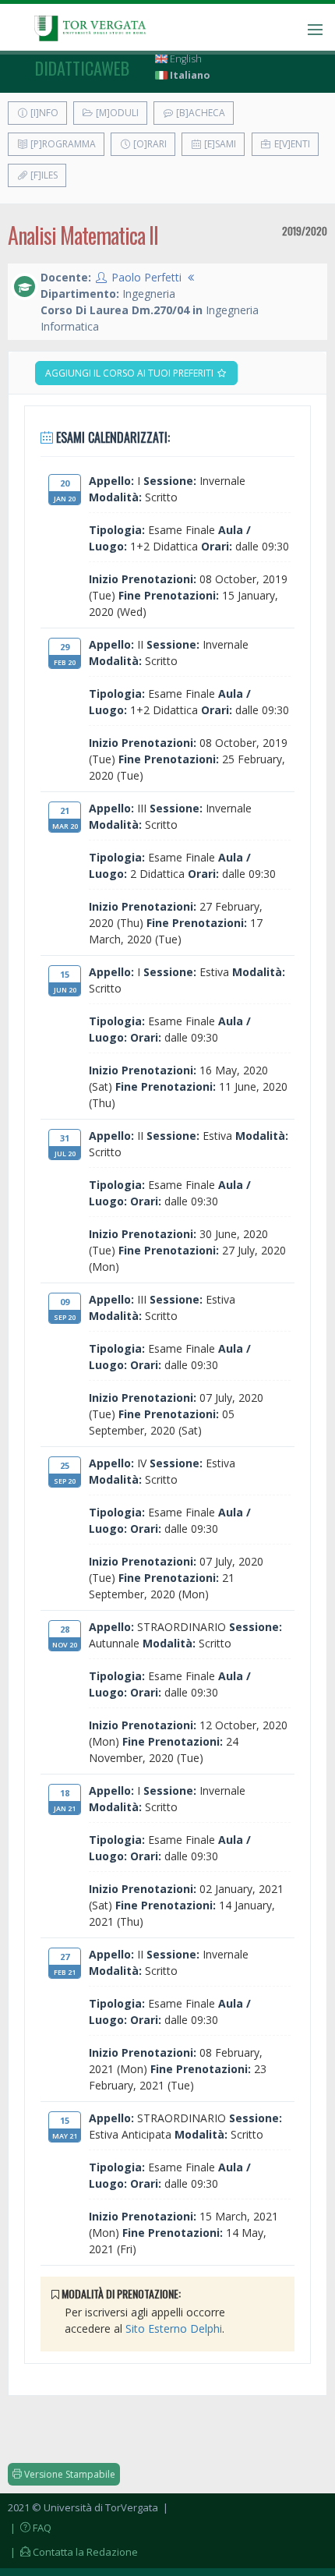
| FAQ (30, 2528)
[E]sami (219, 144)
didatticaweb (82, 68)
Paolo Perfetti (146, 277)
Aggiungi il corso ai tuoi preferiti (130, 373)
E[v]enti (291, 144)
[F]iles (43, 175)
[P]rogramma (62, 144)
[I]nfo (43, 113)
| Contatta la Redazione (73, 2552)
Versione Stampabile (69, 2474)
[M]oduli (116, 113)
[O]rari (149, 144)
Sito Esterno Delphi (174, 2328)
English (185, 59)
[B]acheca (199, 113)
